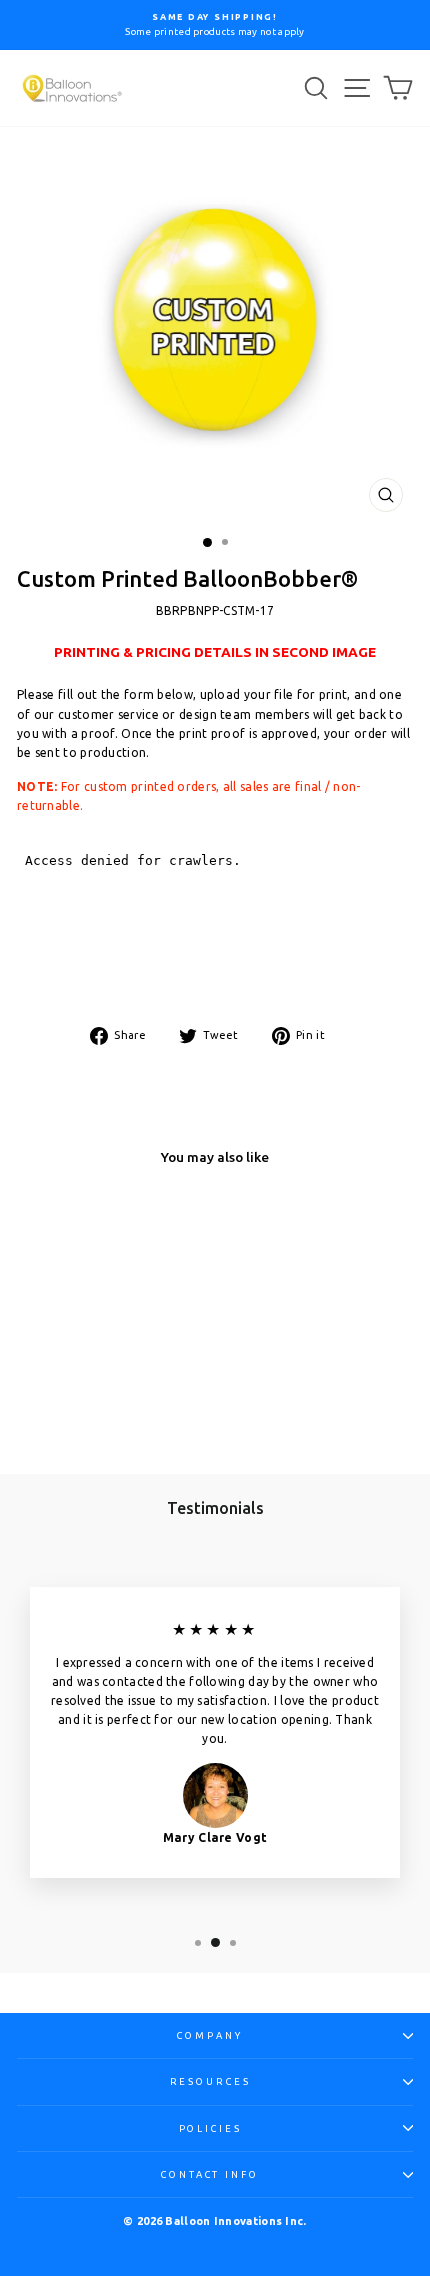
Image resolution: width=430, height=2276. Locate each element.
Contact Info (209, 2174)
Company (209, 2035)
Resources (210, 2081)
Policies (210, 2128)
